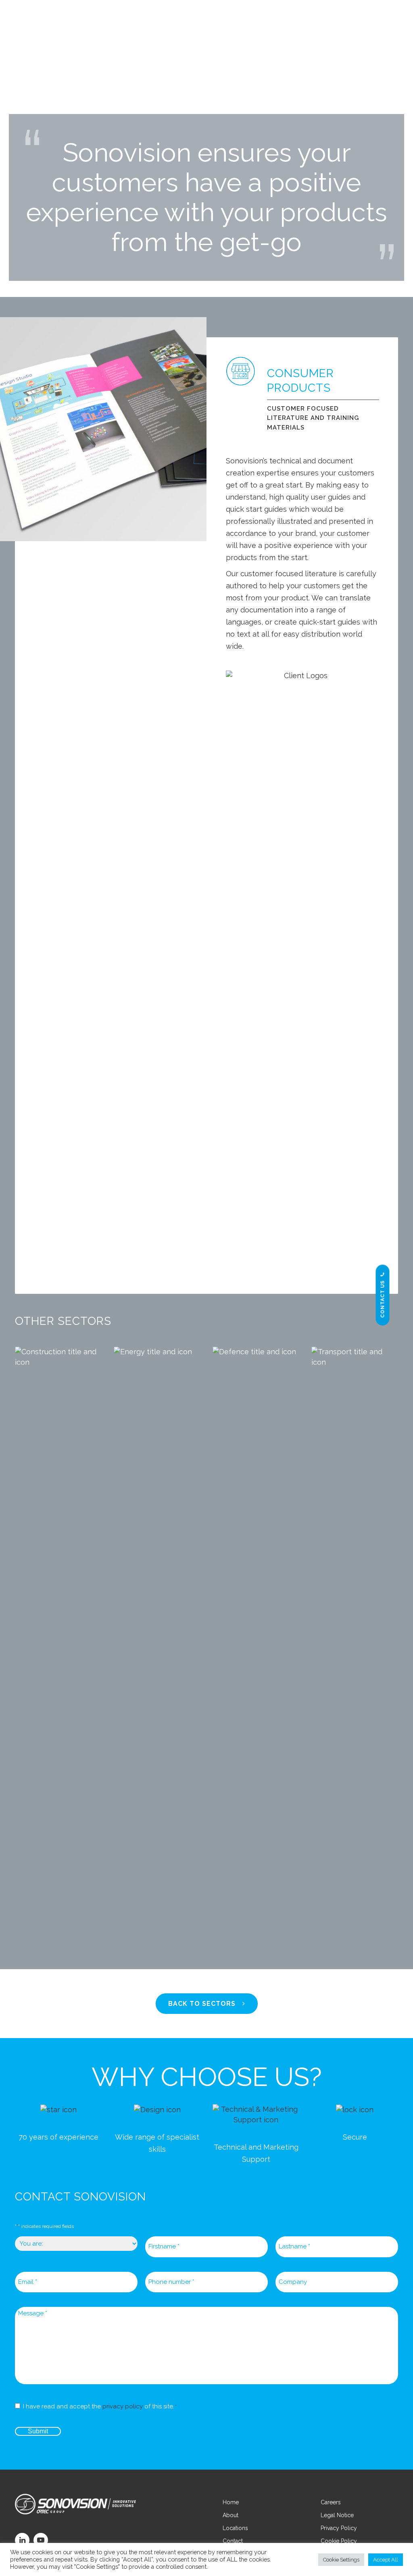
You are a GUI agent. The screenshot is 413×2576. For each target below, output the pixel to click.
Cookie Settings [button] (341, 2560)
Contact (233, 2541)
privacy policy (123, 2406)
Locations (235, 2528)
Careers (331, 2502)
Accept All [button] (386, 2560)
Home (231, 2502)
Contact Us (383, 1299)
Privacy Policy (339, 2528)
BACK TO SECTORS (202, 2004)
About (230, 2515)
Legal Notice (337, 2515)
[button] (383, 20)
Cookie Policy (339, 2541)
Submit (38, 2431)
